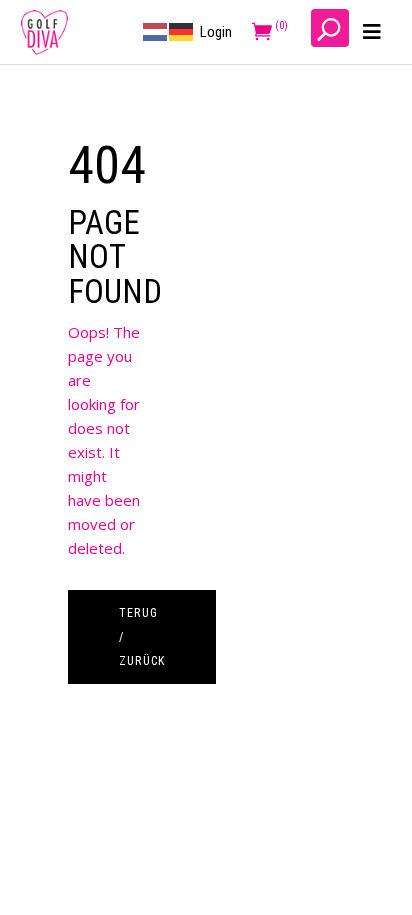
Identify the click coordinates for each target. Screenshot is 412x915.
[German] (182, 31)
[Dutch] (156, 31)
